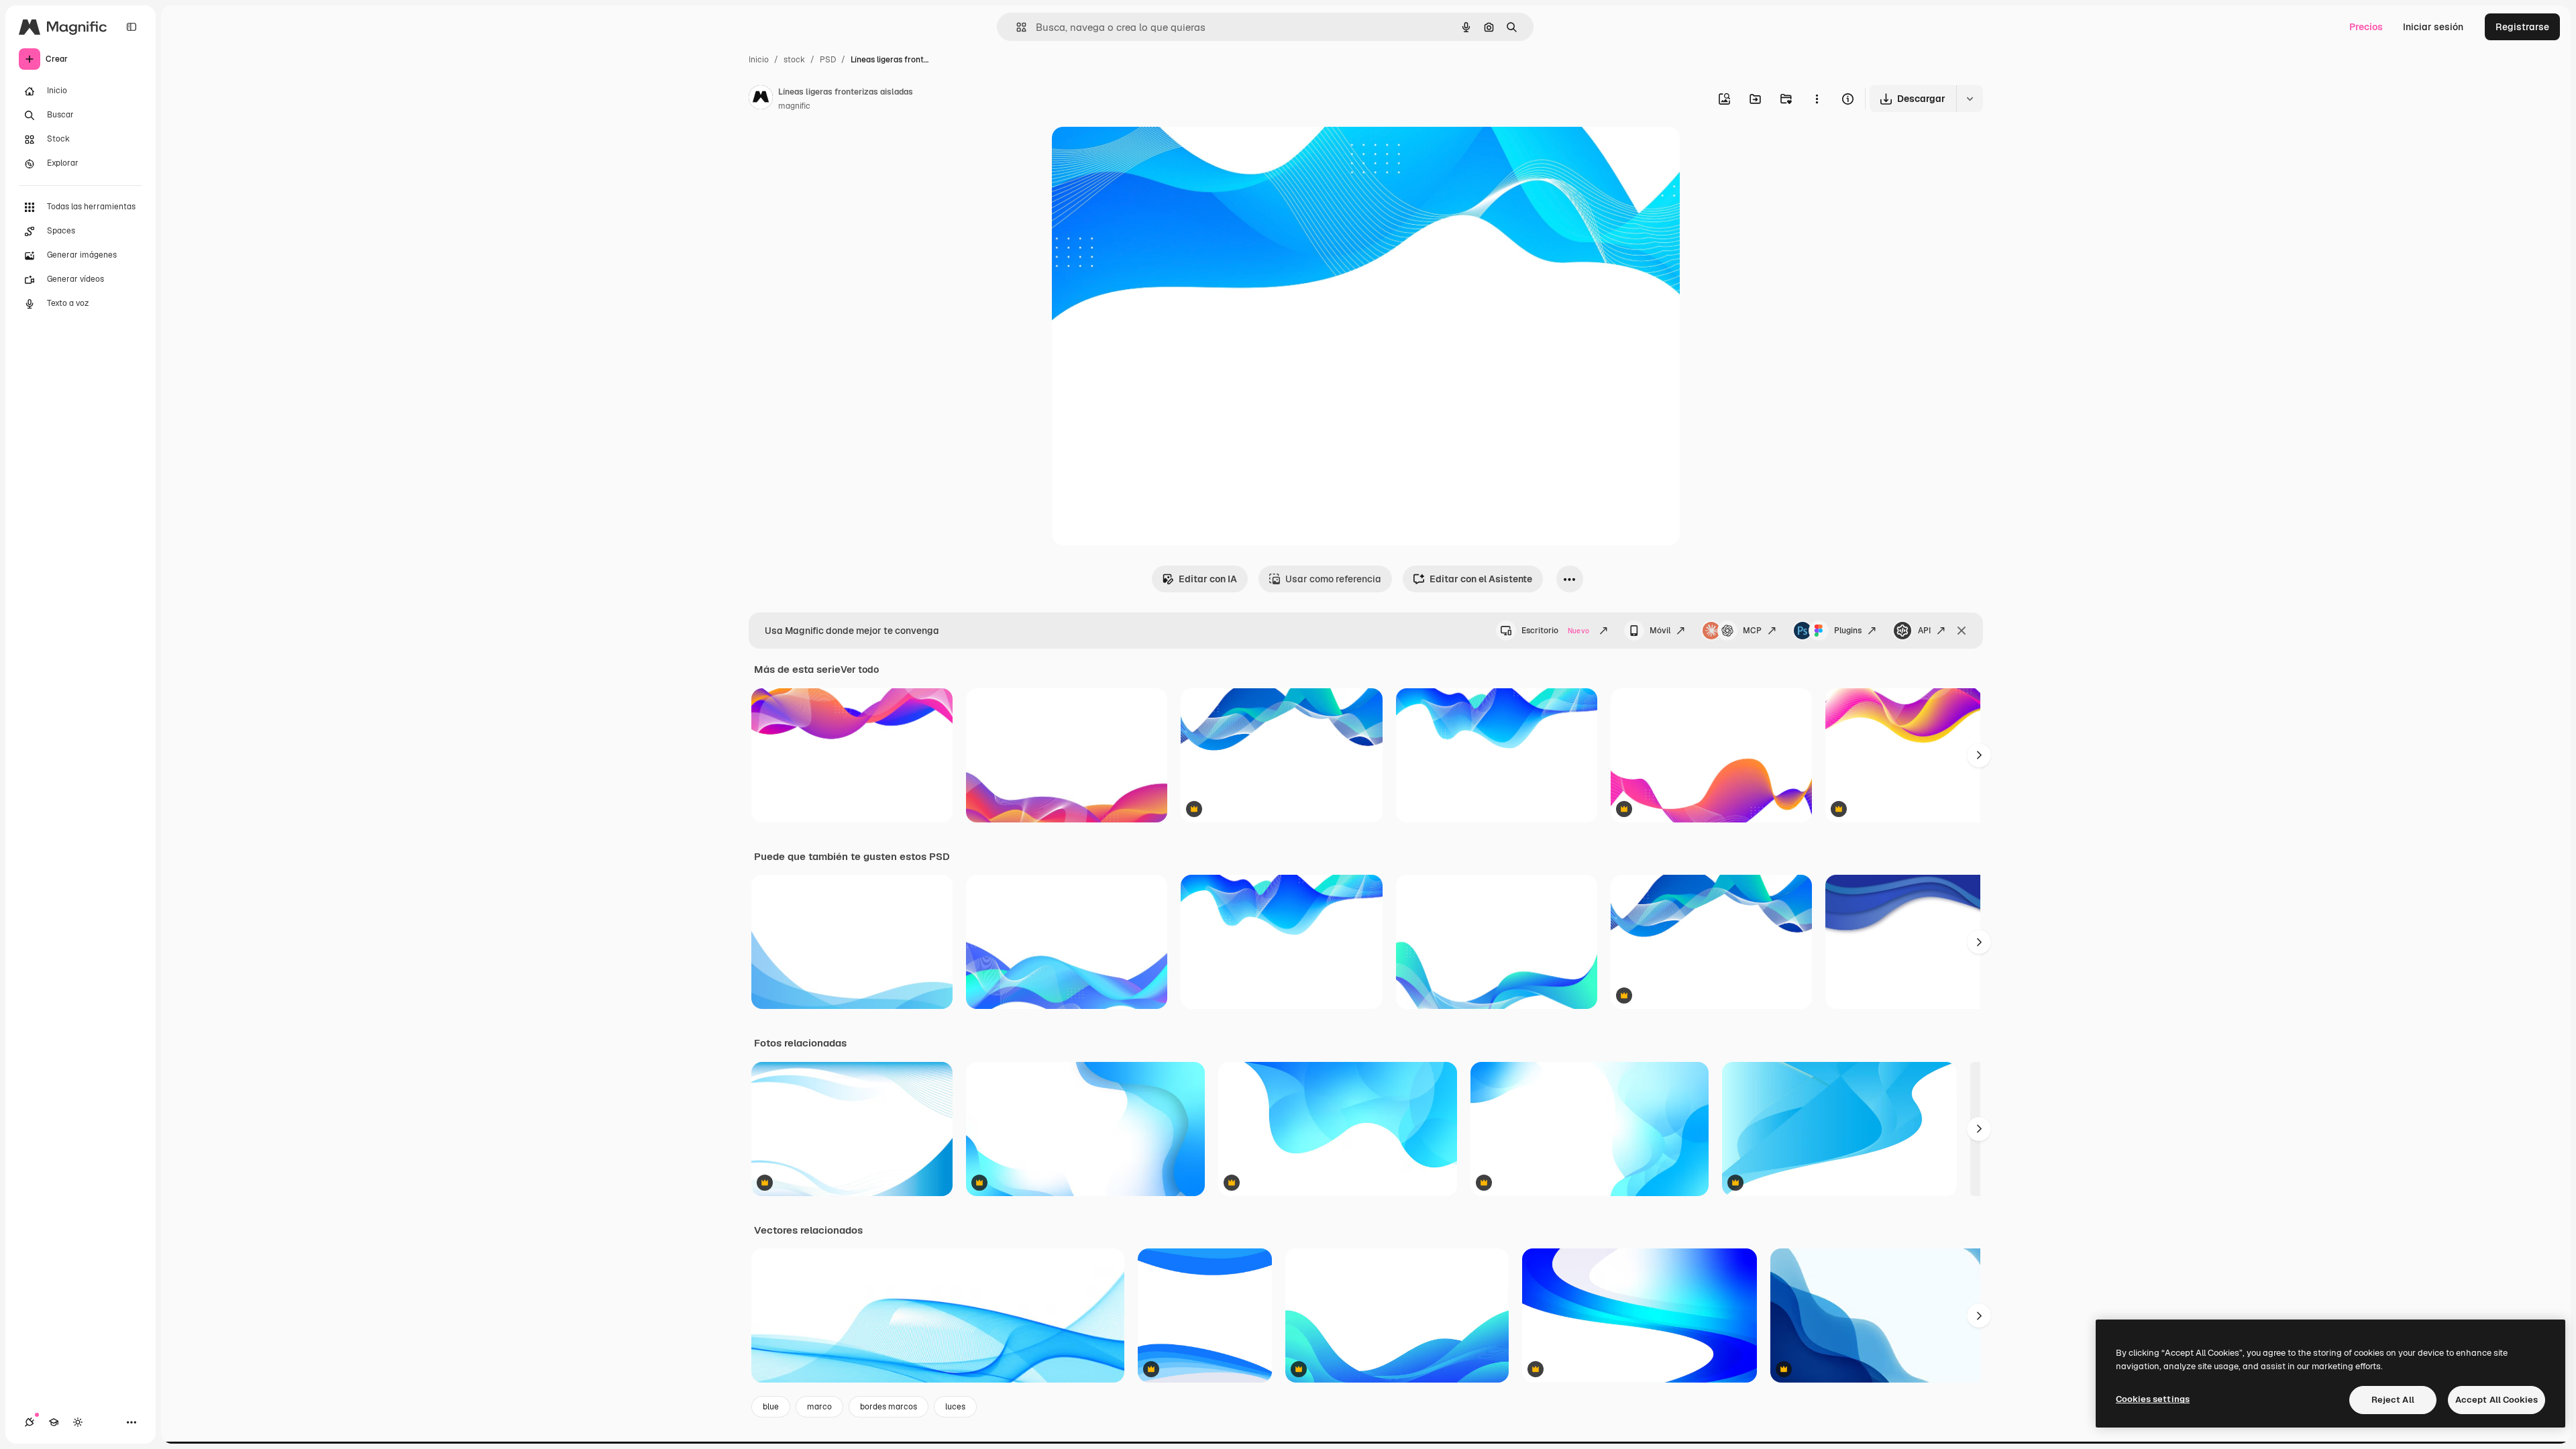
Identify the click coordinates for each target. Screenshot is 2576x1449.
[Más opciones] (1817, 99)
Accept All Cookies (2497, 1400)
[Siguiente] (1979, 755)
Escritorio (1555, 631)
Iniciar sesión (2433, 27)
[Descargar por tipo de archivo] (1970, 99)
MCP (1752, 631)
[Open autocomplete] (1016, 27)
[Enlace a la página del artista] (761, 99)
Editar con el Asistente (1481, 579)
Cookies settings (2153, 1399)
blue (771, 1407)
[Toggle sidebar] (131, 27)
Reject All (2393, 1400)
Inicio (759, 60)
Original (1138, 153)
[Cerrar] (1962, 631)
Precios (2366, 27)
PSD (828, 60)
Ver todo (860, 669)
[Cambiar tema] (78, 1422)
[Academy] (54, 1422)
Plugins (1848, 631)
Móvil (1660, 631)
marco (819, 1407)
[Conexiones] (30, 1422)
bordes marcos (889, 1407)
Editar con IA (1208, 579)
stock (794, 60)
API (1924, 631)
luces (955, 1407)
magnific (794, 106)
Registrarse (2522, 27)
